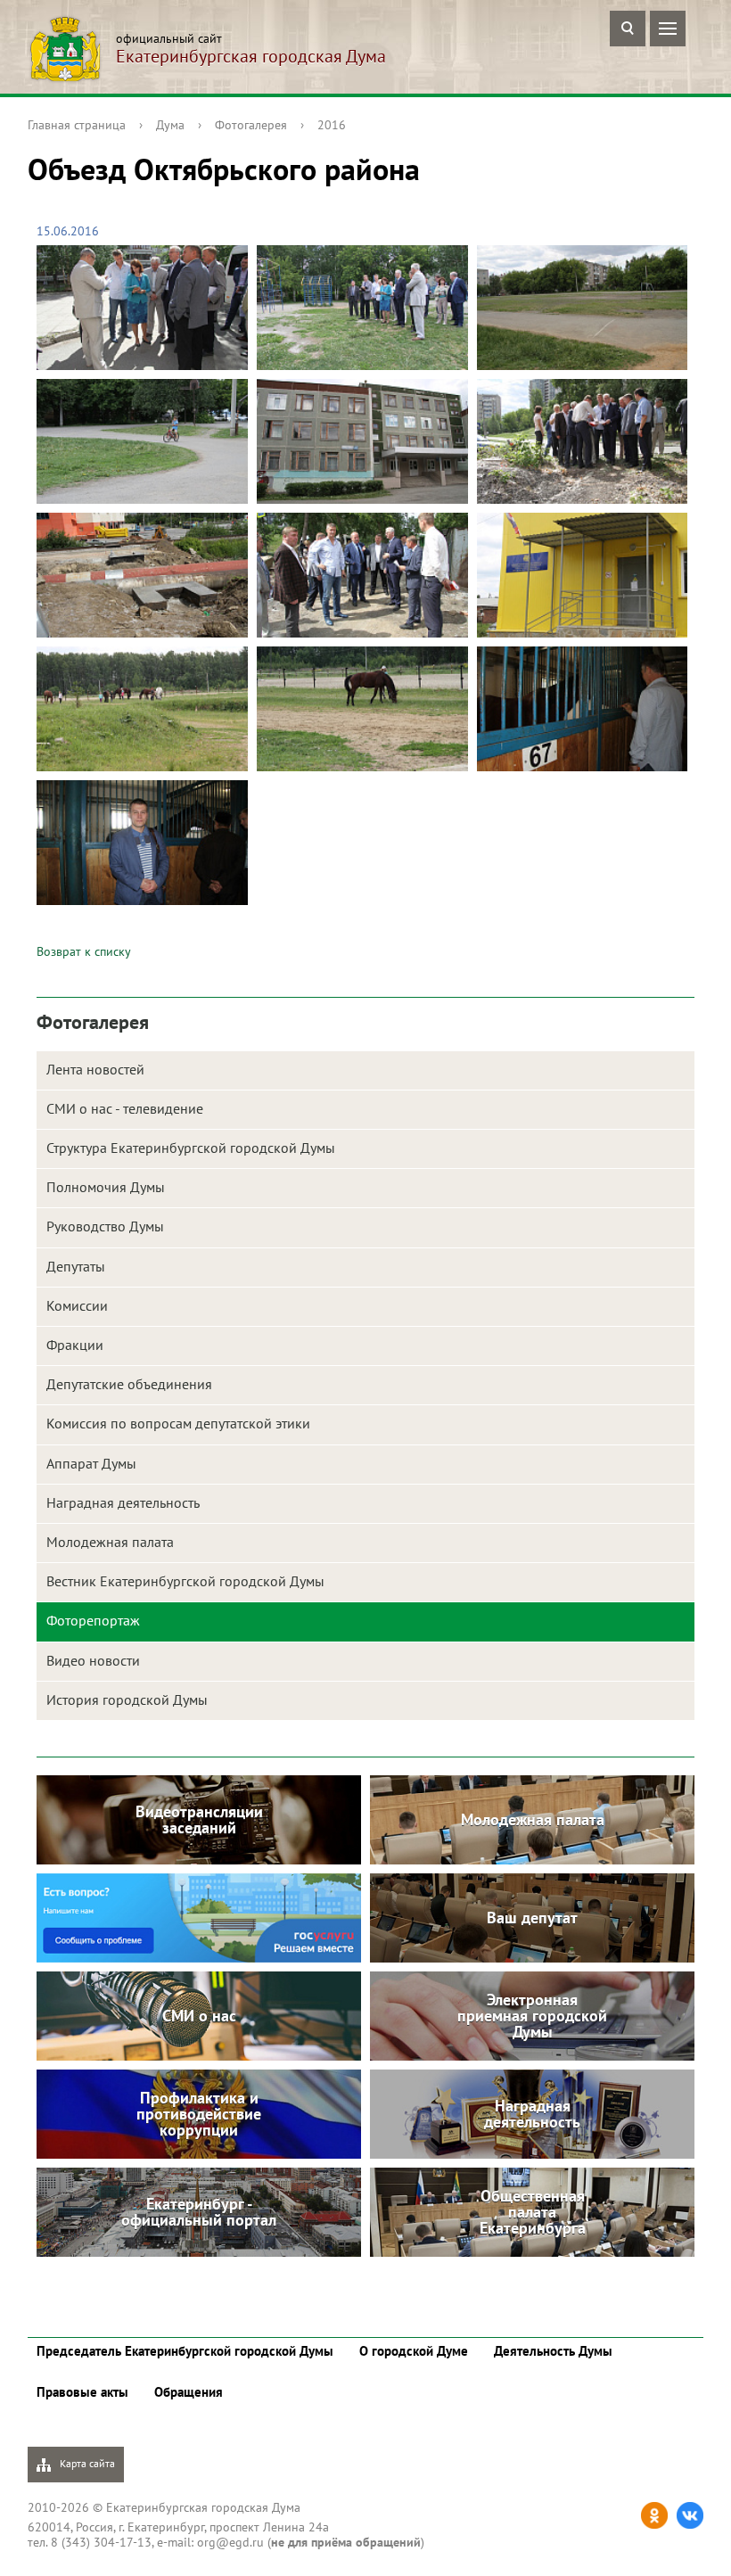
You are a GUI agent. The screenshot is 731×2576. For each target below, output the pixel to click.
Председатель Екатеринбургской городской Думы (185, 2351)
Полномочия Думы (106, 1187)
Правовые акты (82, 2392)
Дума (170, 125)
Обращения (189, 2392)
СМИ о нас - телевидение (125, 1108)
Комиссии (77, 1305)
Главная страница (77, 125)
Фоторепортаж (93, 1620)
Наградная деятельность (123, 1502)
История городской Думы (127, 1700)
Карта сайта (86, 2463)
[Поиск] (628, 29)
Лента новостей (95, 1069)
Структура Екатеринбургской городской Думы (191, 1148)
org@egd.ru (230, 2542)
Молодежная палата (110, 1542)
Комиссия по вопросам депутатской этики (178, 1423)
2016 (332, 125)
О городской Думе (414, 2351)
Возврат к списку (84, 951)
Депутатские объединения (129, 1384)
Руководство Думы (105, 1226)
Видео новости (93, 1660)
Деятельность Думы (553, 2351)
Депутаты (76, 1266)
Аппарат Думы (91, 1463)
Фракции (75, 1345)
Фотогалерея (251, 125)
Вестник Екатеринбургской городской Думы (185, 1581)
